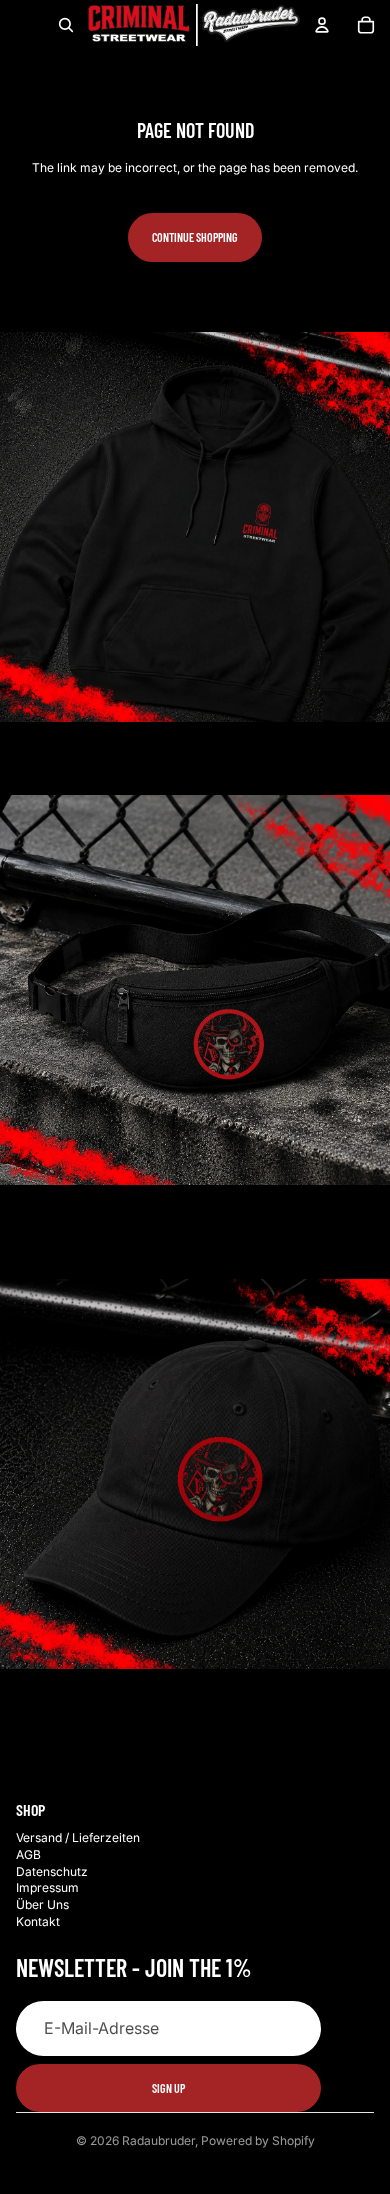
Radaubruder (158, 2140)
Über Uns (42, 1904)
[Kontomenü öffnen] (322, 25)
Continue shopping (195, 237)
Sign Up (168, 2088)
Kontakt (38, 1921)
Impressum (47, 1887)
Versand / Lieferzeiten (78, 1837)
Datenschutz (52, 1871)
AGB (28, 1854)
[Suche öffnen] (66, 25)
